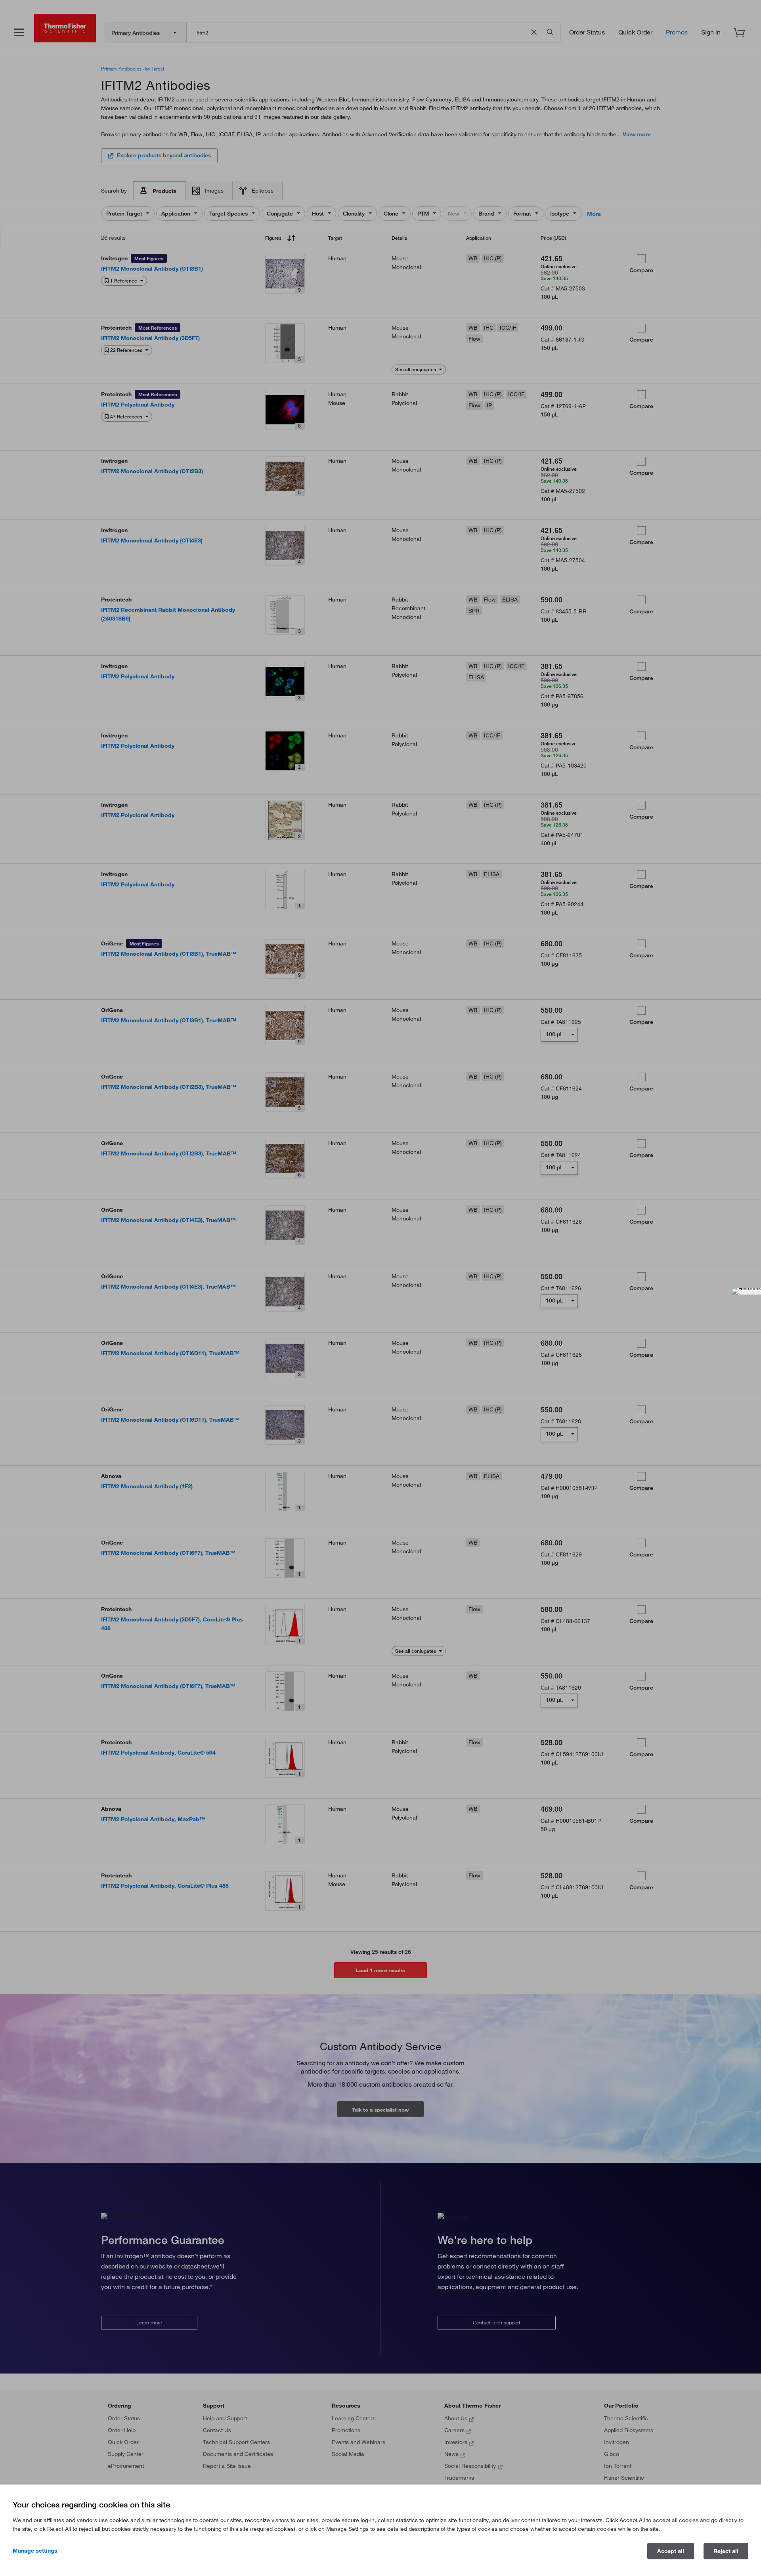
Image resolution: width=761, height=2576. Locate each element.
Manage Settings (35, 2551)
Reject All (726, 2551)
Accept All (671, 2551)
